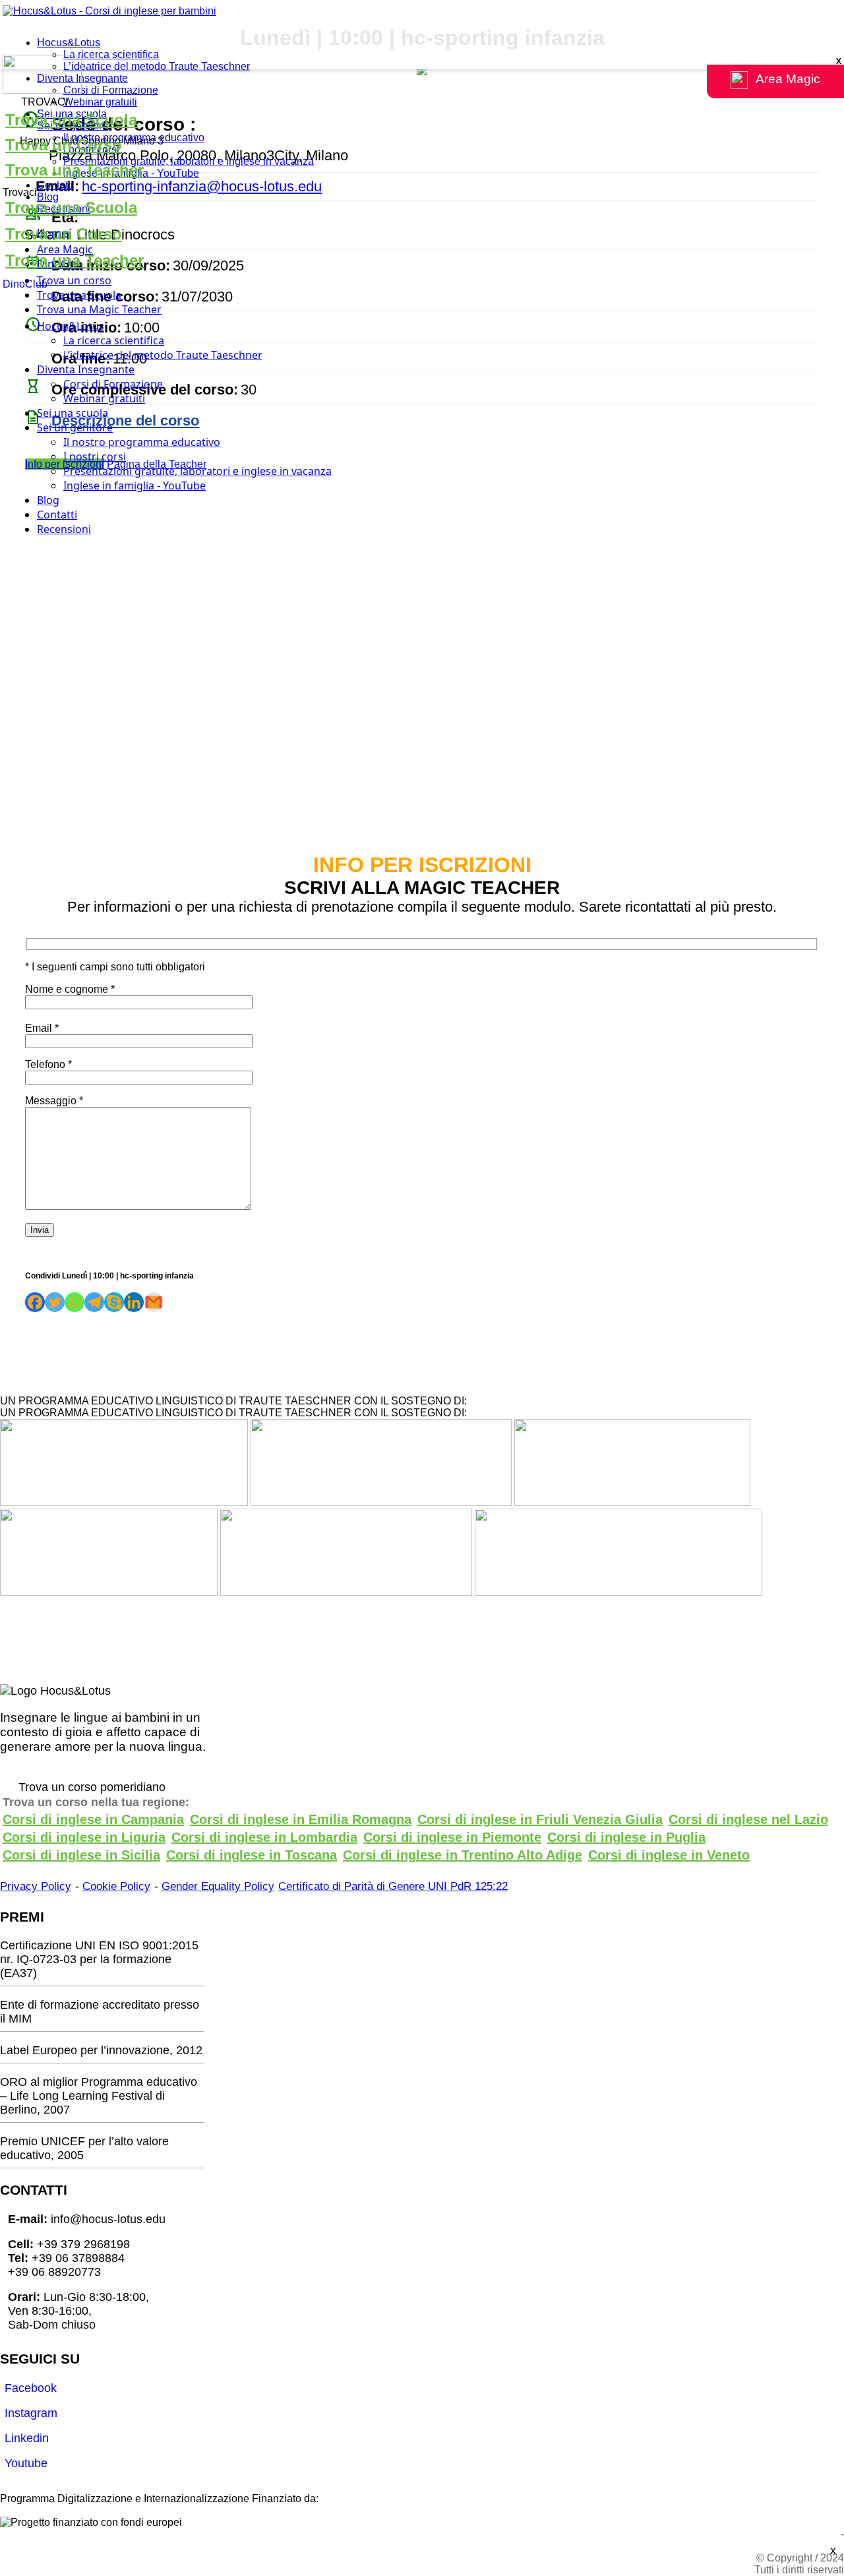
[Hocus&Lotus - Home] (109, 11)
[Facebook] (35, 1302)
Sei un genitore (75, 427)
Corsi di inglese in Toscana (252, 1855)
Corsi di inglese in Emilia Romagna (301, 1819)
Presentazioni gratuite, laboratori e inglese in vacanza (189, 161)
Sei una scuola (73, 413)
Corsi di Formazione (111, 90)
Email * (42, 1028)
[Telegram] (94, 1302)
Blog (48, 197)
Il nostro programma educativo (134, 138)
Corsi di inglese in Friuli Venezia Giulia (540, 1819)
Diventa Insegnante (82, 78)
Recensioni (64, 529)
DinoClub (25, 284)
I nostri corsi (95, 456)
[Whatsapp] (75, 1302)
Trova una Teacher (75, 170)
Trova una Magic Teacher (99, 309)
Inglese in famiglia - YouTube (135, 486)
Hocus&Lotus (69, 43)
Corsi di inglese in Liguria (84, 1837)
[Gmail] (154, 1302)
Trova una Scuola (71, 120)
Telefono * (48, 1064)
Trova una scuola (79, 295)
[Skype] (114, 1302)
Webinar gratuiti (100, 102)
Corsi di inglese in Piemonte (452, 1837)
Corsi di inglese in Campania (93, 1819)
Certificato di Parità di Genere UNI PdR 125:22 (393, 1886)
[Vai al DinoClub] (422, 76)
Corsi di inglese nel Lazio (748, 1819)
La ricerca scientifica (111, 54)
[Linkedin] (134, 1302)
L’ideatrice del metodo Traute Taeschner (157, 66)
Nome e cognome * (70, 989)
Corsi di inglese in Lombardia (264, 1837)
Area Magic (65, 249)
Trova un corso (74, 280)
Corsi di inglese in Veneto (669, 1855)
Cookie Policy (116, 1886)
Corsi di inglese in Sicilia (81, 1855)
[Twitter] (55, 1302)
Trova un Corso (64, 145)
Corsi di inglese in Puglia (626, 1837)
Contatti (55, 185)
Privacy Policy (36, 1886)
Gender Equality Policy (218, 1886)
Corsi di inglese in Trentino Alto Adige (463, 1855)
